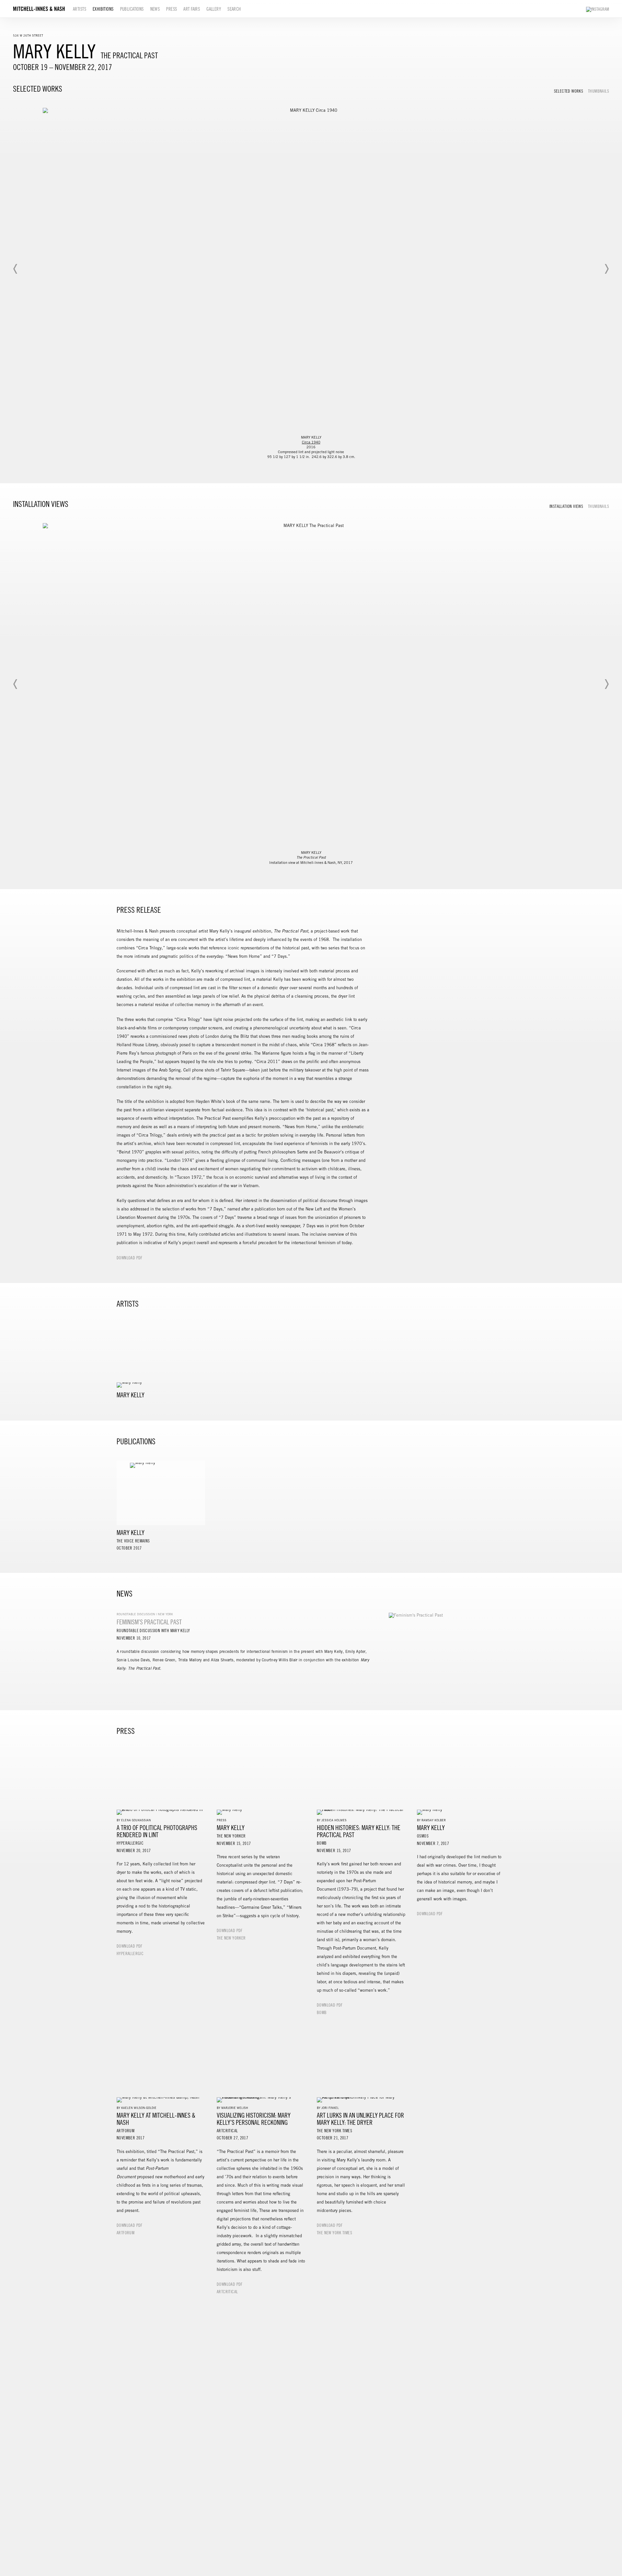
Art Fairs (192, 9)
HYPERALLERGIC (130, 1954)
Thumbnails (599, 91)
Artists (80, 9)
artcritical (227, 2292)
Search (234, 9)
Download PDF (130, 1258)
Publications (132, 9)
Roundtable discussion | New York (145, 1614)
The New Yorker (231, 1938)
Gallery (214, 9)
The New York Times (334, 2233)
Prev (16, 269)
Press (172, 9)
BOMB (322, 2013)
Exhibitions (103, 9)
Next (606, 269)
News (155, 9)
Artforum (126, 2233)
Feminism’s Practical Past (149, 1622)
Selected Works (569, 91)
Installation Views (566, 507)
